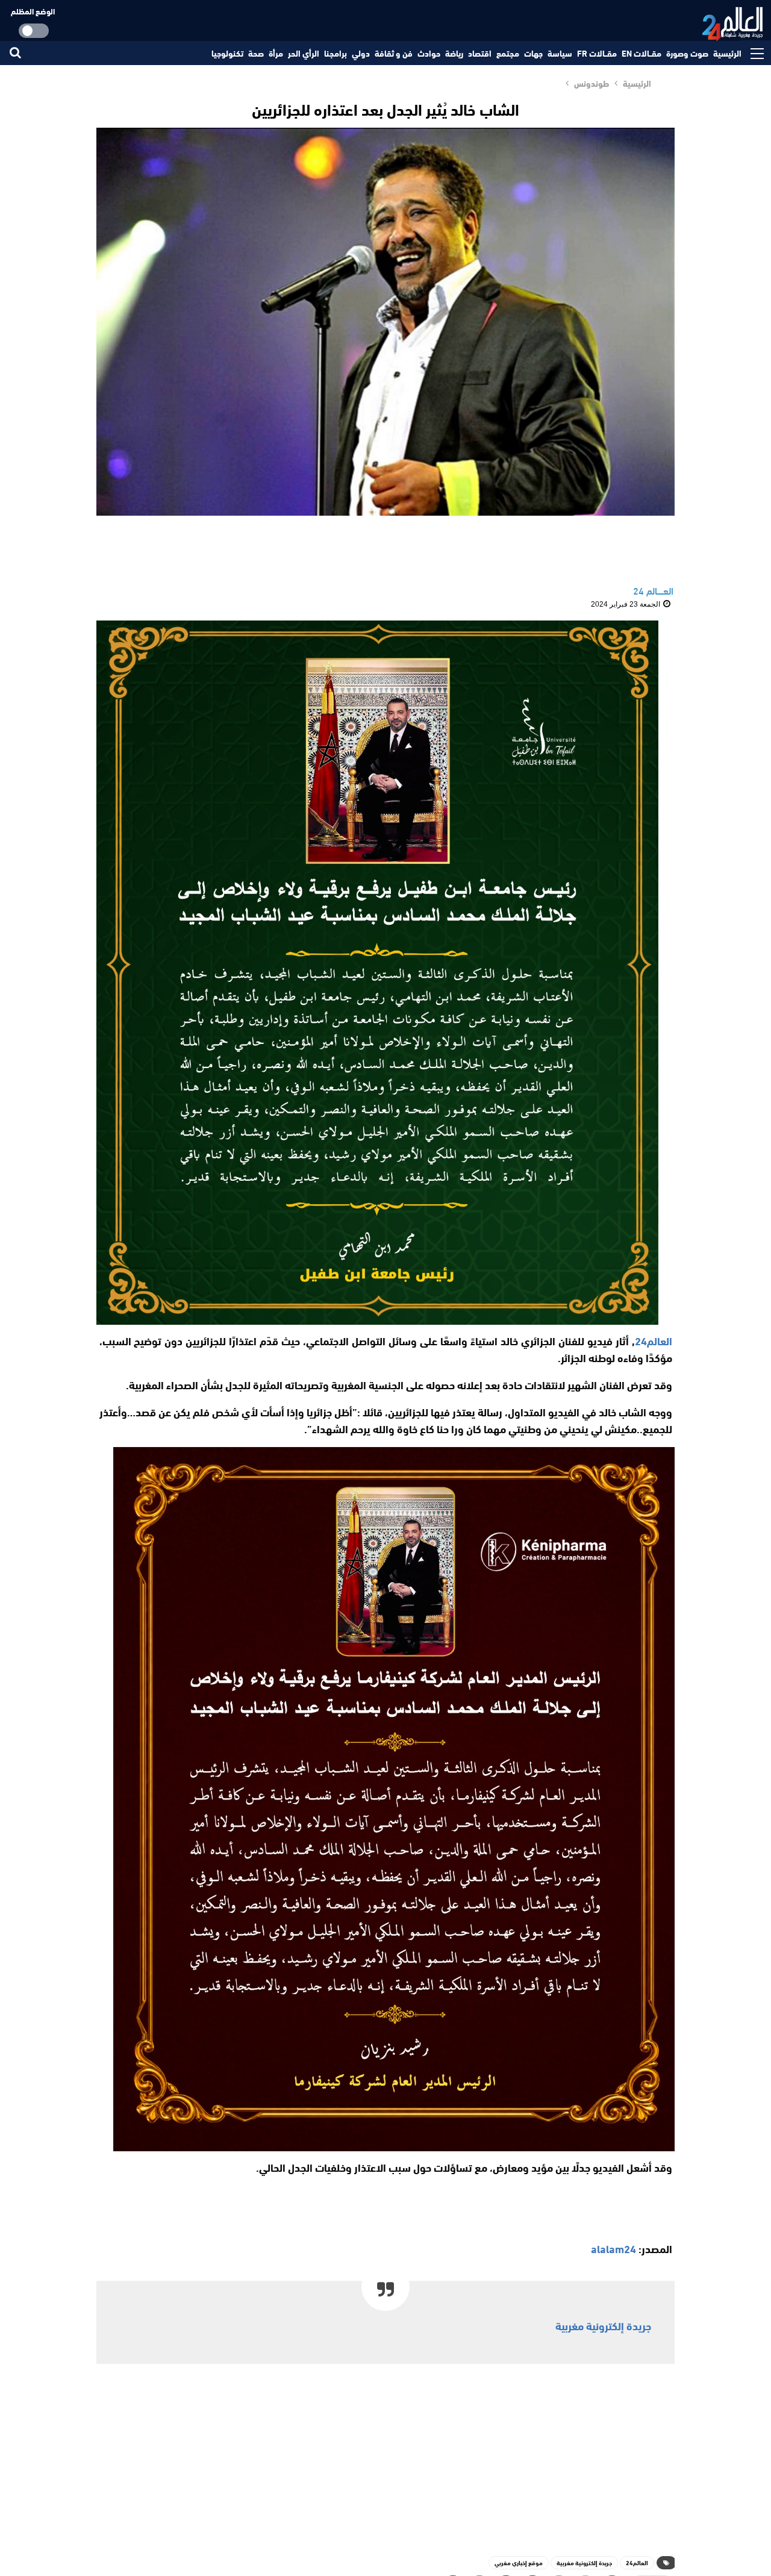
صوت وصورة (687, 53)
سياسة (560, 53)
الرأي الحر (304, 53)
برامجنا (336, 53)
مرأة (276, 53)
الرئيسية (727, 53)
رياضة (454, 53)
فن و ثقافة (394, 53)
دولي (361, 53)
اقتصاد (480, 53)
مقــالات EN (641, 53)
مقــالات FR (597, 53)
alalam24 (613, 2248)
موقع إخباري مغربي (519, 2562)
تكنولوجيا (227, 53)
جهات (533, 53)
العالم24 (637, 2562)
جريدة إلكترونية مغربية (603, 2325)
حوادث (429, 53)
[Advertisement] (385, 2457)
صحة (256, 53)
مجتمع (508, 53)
